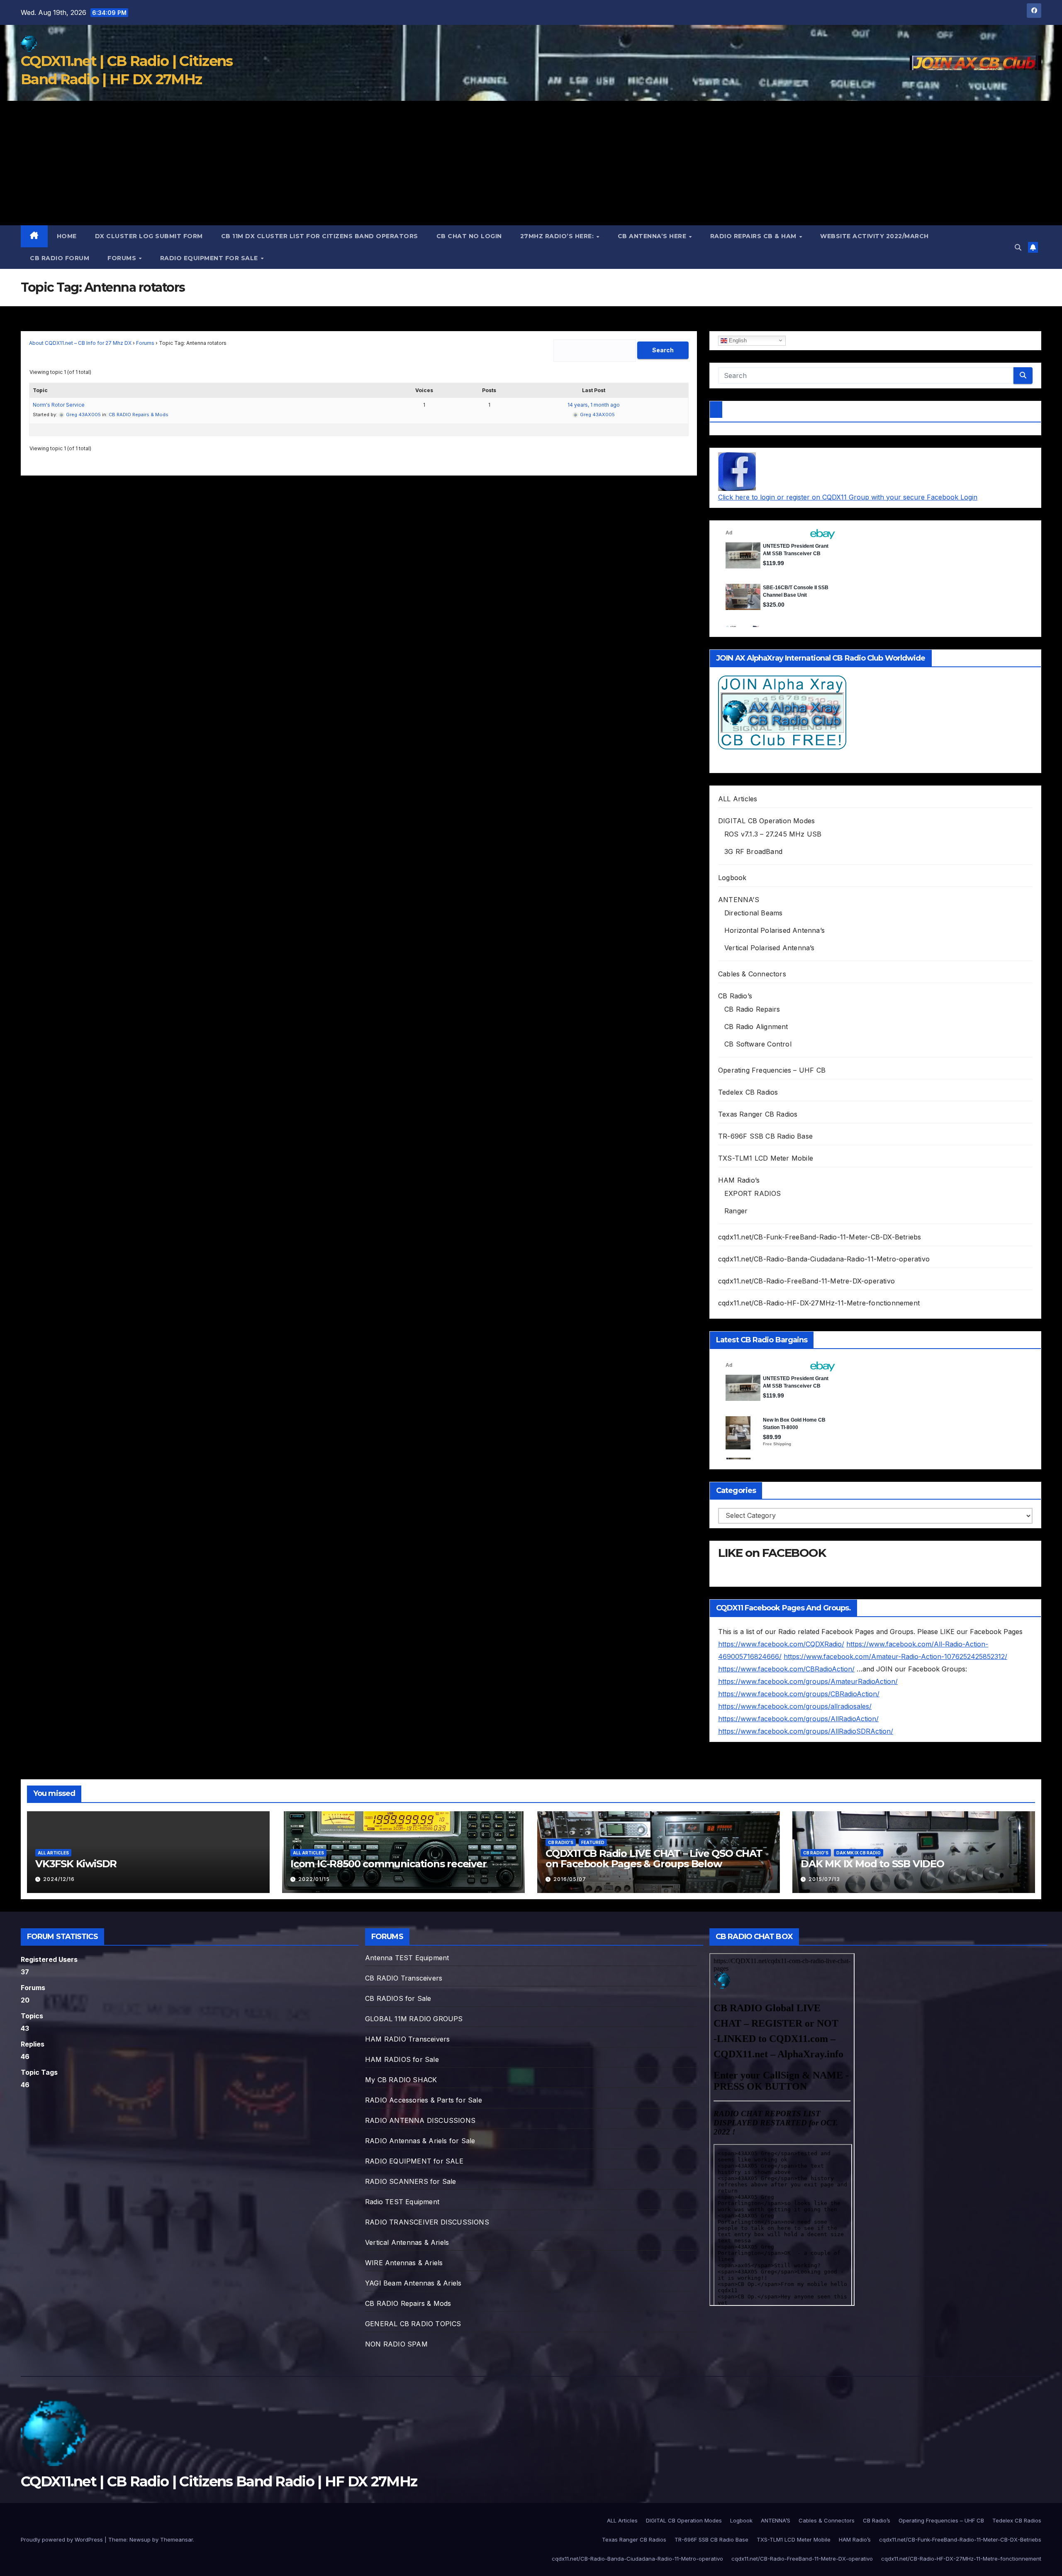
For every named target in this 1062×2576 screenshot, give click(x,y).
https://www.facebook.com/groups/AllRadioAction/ (798, 1719)
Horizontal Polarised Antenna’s (775, 930)
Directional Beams (753, 913)
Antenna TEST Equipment (407, 1958)
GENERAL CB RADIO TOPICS (413, 2324)
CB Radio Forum (60, 258)
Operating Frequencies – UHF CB (772, 1070)
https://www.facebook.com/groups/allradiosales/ (795, 1706)
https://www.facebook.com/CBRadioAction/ (786, 1669)
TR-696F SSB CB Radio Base (765, 1136)
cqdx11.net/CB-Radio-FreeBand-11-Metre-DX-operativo (806, 1281)
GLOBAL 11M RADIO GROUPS (414, 2019)
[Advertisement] (531, 163)
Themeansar (177, 2539)
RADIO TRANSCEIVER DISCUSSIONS (427, 2222)
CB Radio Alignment (756, 1027)
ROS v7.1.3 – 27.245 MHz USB (773, 834)
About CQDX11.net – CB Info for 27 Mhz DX (80, 343)
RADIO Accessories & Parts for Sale (424, 2100)
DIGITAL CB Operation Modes (766, 821)
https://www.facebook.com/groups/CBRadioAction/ (799, 1694)
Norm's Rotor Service (59, 405)
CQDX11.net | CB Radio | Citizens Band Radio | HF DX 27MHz (219, 2481)
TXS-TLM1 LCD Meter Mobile (766, 1158)
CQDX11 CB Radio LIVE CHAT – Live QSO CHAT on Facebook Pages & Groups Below (654, 1859)
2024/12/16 (59, 1879)
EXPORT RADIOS (753, 1193)
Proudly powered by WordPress (63, 2539)
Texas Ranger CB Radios (758, 1114)
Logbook (732, 878)
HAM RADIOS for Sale (402, 2059)
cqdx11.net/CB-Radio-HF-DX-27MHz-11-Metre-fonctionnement (819, 1303)
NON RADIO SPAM (396, 2344)
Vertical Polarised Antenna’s (770, 948)
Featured (593, 1842)
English (737, 340)
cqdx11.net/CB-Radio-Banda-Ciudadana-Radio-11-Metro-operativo (824, 1259)
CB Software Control (758, 1044)
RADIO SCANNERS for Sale (411, 2181)
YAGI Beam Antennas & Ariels (413, 2283)
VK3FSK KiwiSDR (76, 1864)
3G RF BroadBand (753, 851)
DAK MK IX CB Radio (859, 1853)
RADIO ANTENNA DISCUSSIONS (420, 2120)
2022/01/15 (314, 1879)
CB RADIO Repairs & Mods (139, 415)
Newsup (140, 2539)
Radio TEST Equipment (402, 2202)
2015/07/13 (824, 1879)
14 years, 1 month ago (594, 405)
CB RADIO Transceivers (404, 1978)
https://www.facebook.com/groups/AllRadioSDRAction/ (806, 1731)
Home (67, 236)
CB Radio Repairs (752, 1009)
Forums (123, 258)
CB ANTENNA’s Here (653, 236)
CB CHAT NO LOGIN (469, 236)
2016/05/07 (570, 1879)
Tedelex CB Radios (748, 1092)
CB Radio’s (735, 996)
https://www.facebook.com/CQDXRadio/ (781, 1644)
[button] (1018, 247)
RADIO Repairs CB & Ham (754, 236)
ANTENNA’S (739, 900)
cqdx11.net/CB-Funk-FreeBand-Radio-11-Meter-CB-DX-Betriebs (820, 1237)
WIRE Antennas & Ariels (404, 2263)
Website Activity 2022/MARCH (874, 236)
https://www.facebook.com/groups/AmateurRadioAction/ (808, 1681)
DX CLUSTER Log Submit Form (149, 236)
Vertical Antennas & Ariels (407, 2242)
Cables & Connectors (752, 974)
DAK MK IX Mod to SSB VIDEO (872, 1864)
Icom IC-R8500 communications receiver (389, 1864)
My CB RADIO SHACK (401, 2080)
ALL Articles (738, 799)
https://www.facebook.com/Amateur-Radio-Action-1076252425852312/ (895, 1656)
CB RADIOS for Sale (398, 1998)
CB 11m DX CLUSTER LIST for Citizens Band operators (320, 236)
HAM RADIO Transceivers (407, 2039)
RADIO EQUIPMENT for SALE (210, 258)
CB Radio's (561, 1842)
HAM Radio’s (739, 1180)
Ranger (736, 1211)
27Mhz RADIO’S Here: (558, 236)
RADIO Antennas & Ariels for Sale (420, 2141)
